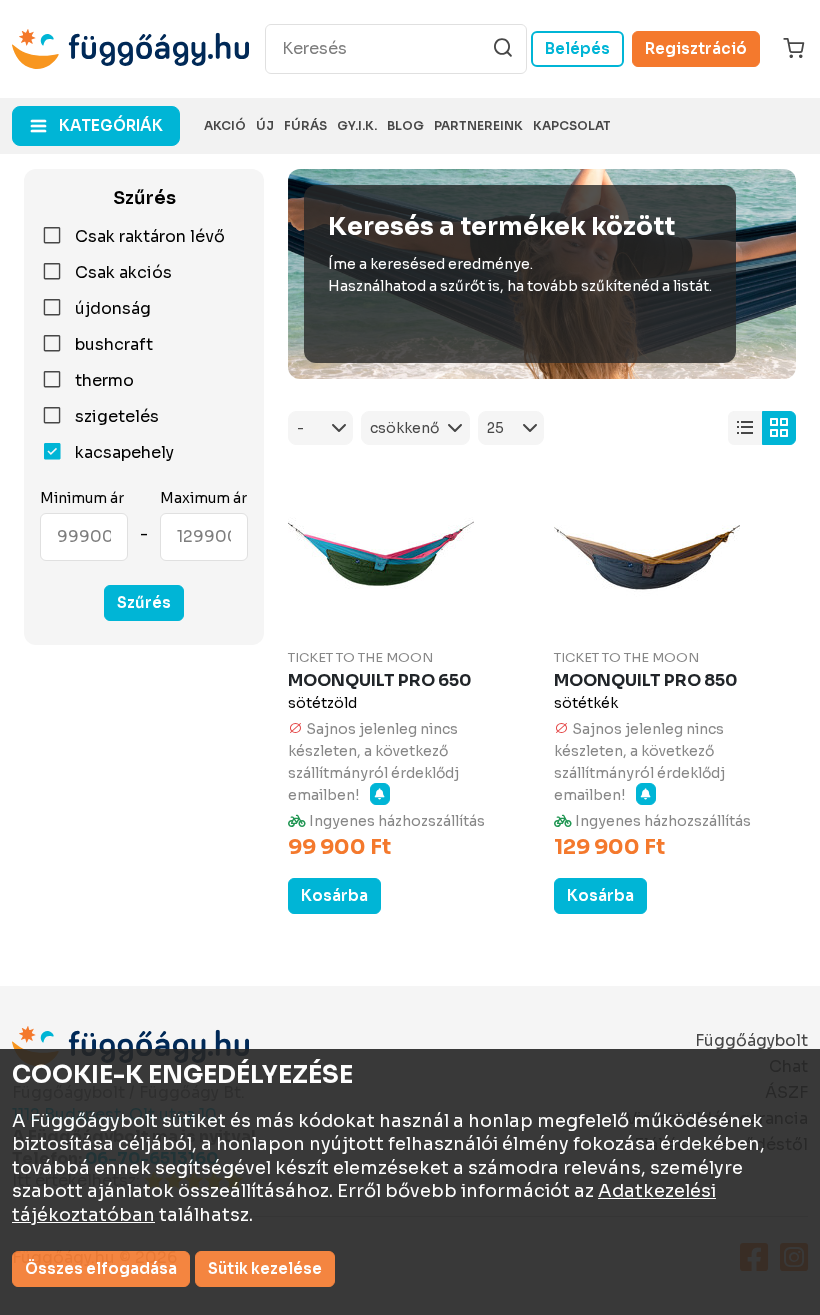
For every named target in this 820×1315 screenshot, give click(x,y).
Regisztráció (696, 48)
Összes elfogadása (101, 1268)
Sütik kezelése (265, 1268)
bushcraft (114, 345)
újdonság (113, 309)
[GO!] (503, 48)
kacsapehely (124, 453)
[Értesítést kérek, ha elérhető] (380, 794)
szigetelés (117, 417)
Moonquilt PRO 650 (379, 680)
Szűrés (144, 602)
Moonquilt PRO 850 (645, 680)
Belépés (577, 48)
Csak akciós (123, 273)
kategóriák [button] (111, 125)
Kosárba (334, 895)
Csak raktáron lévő (150, 237)
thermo (104, 381)
